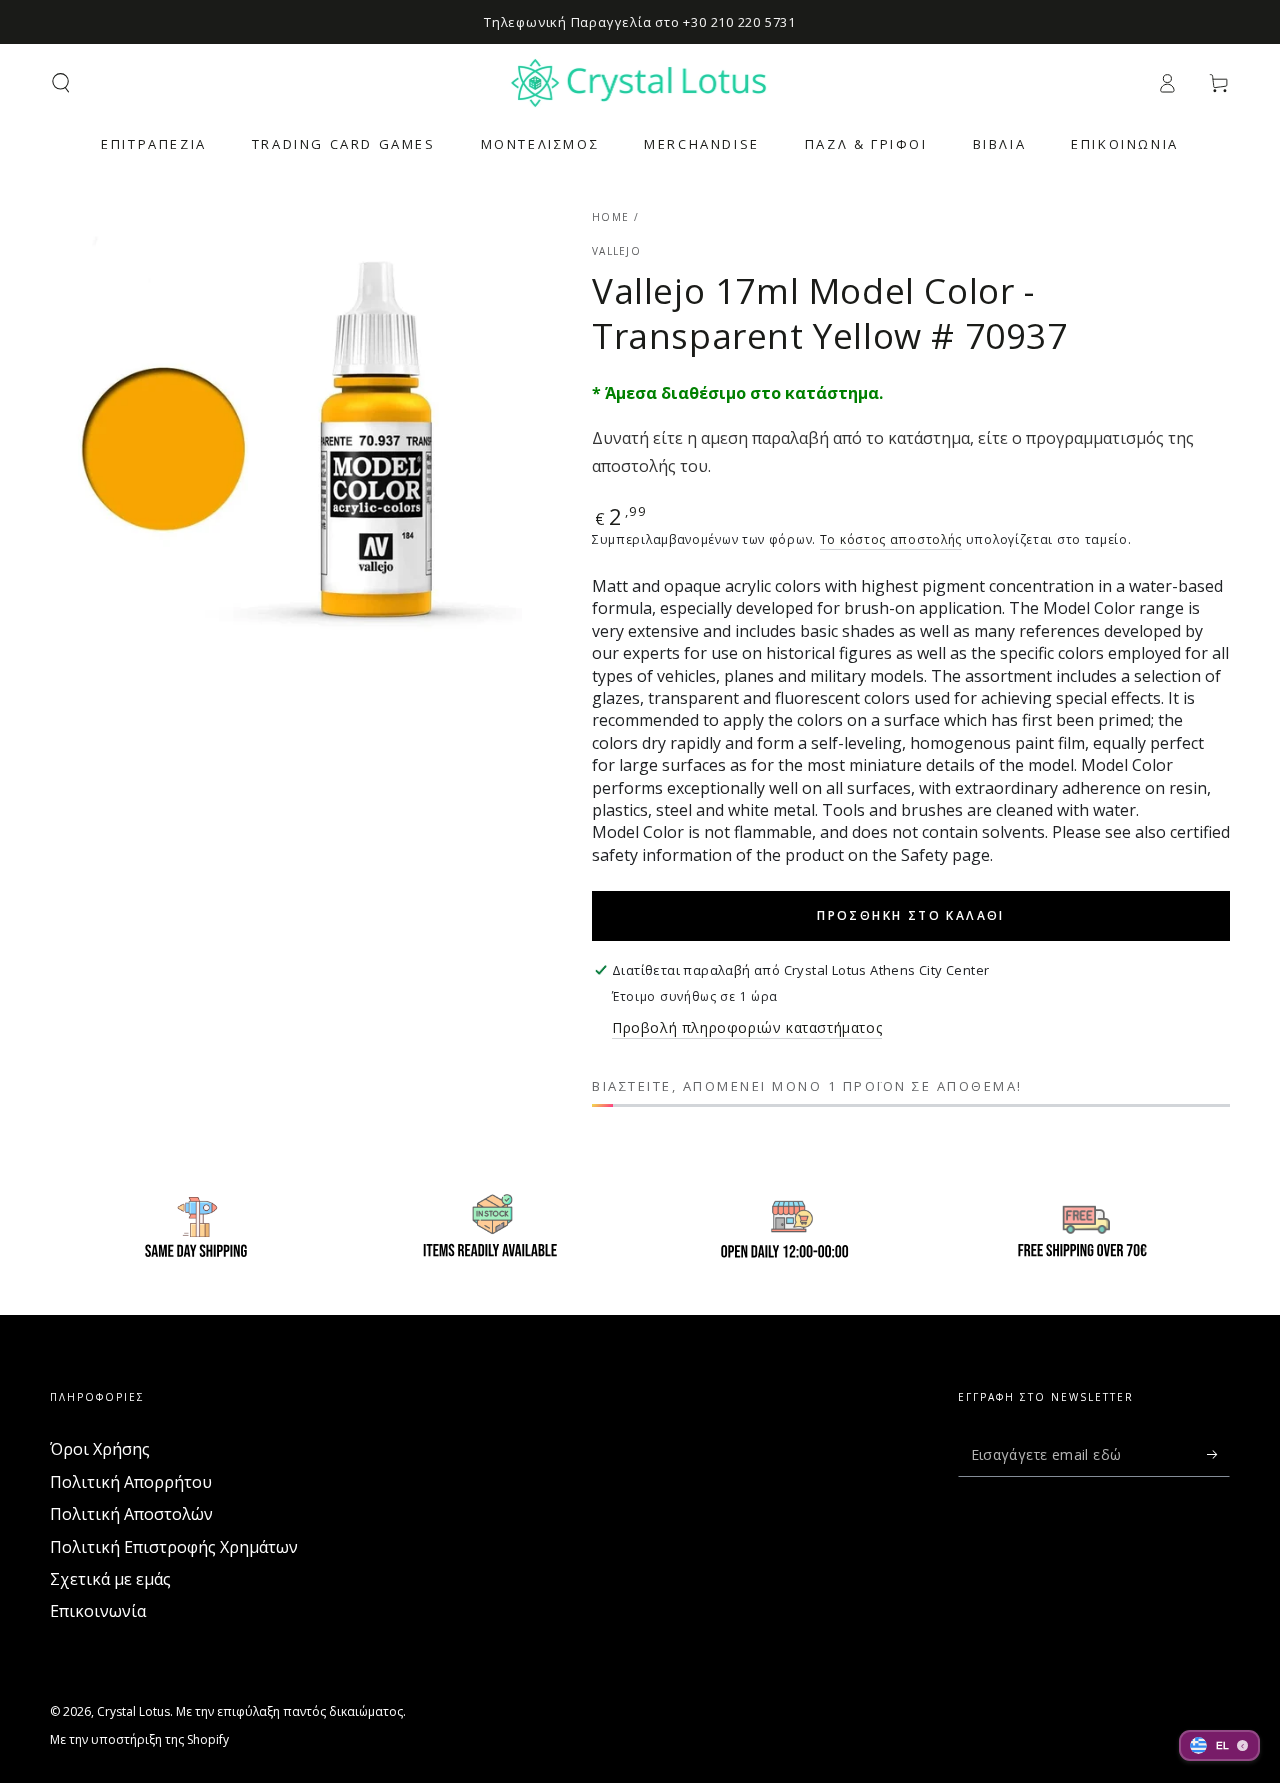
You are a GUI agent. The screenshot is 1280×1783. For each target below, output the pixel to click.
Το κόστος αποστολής (891, 539)
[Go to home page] (640, 83)
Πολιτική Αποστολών (131, 1514)
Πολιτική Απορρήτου (131, 1482)
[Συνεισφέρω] (1218, 1454)
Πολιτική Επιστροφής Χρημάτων (174, 1547)
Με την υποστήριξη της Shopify (139, 1740)
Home (610, 217)
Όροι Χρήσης (100, 1449)
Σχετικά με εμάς (110, 1579)
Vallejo (616, 251)
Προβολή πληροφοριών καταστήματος (747, 1027)
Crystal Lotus (133, 1711)
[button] (61, 83)
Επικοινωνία (98, 1611)
